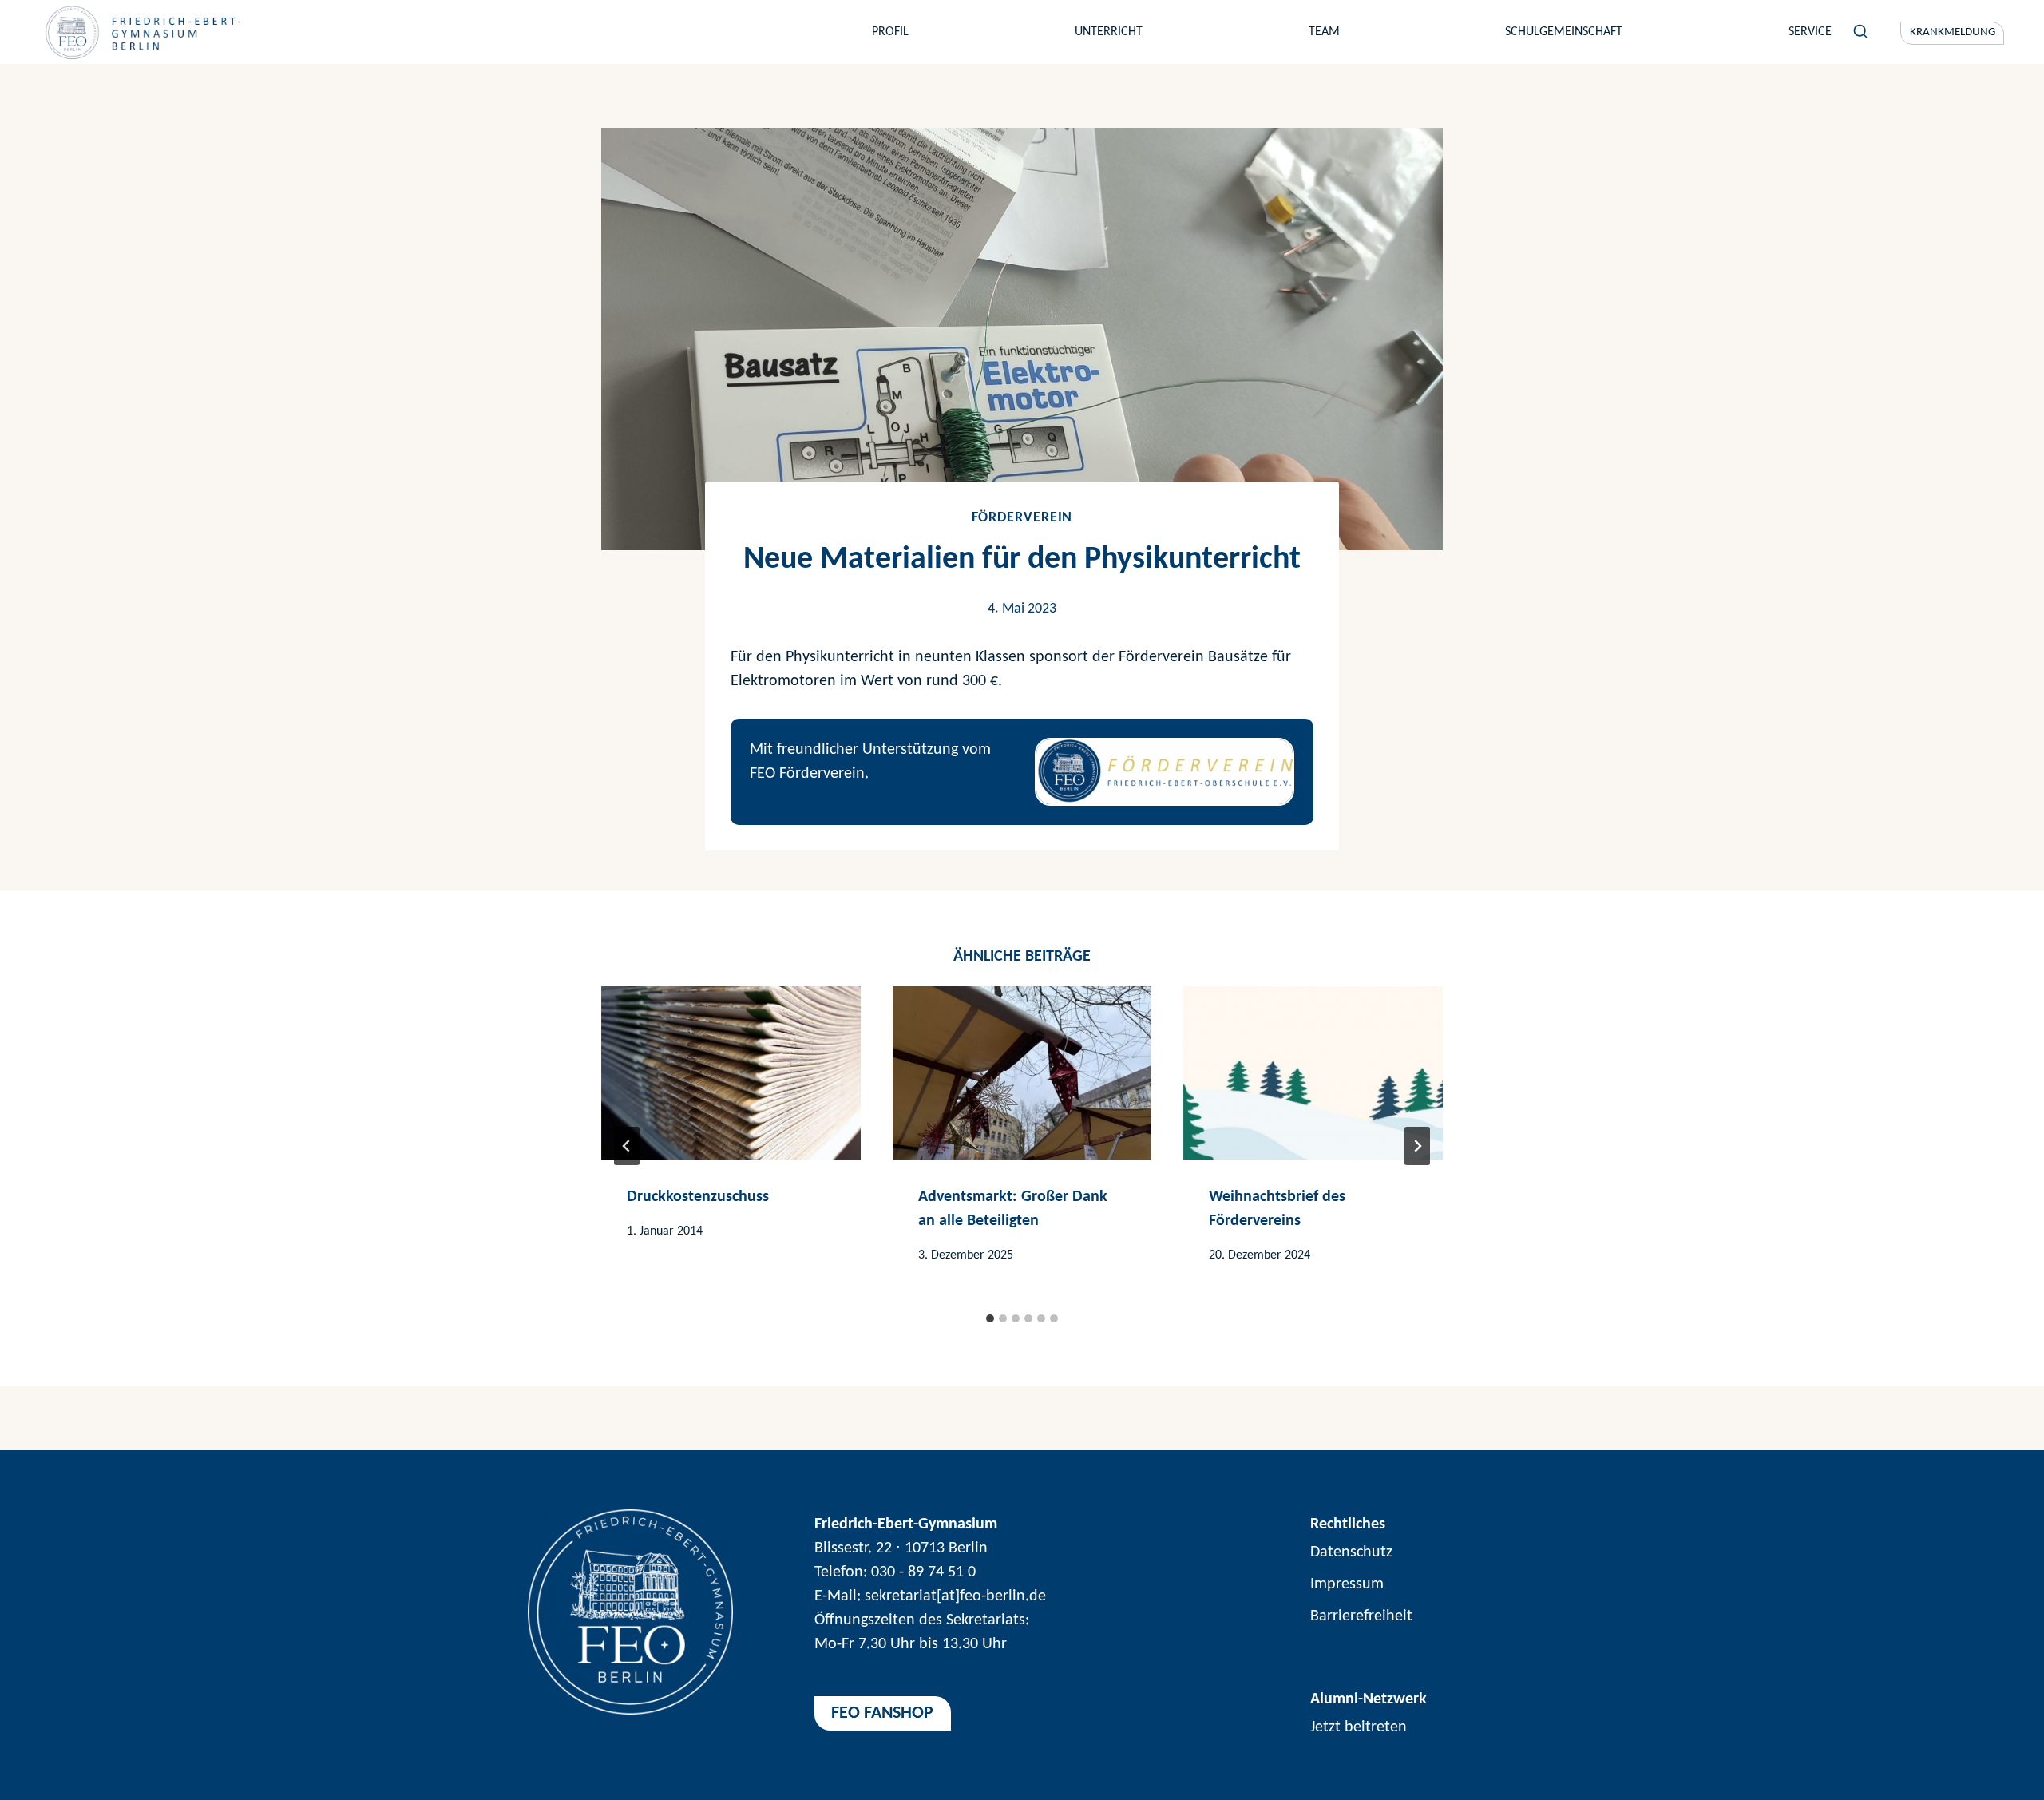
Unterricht (1109, 32)
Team (1324, 32)
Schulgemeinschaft (1564, 32)
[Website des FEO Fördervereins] (1165, 772)
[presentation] (731, 1072)
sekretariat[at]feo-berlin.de (955, 1596)
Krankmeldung (1953, 32)
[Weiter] (1417, 1146)
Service (1810, 32)
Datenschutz (1351, 1552)
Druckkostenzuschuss (698, 1197)
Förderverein (1022, 518)
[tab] (990, 1318)
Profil (890, 32)
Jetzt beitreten (1359, 1727)
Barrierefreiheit (1361, 1616)
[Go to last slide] (627, 1146)
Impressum (1347, 1584)
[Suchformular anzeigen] (1860, 32)
